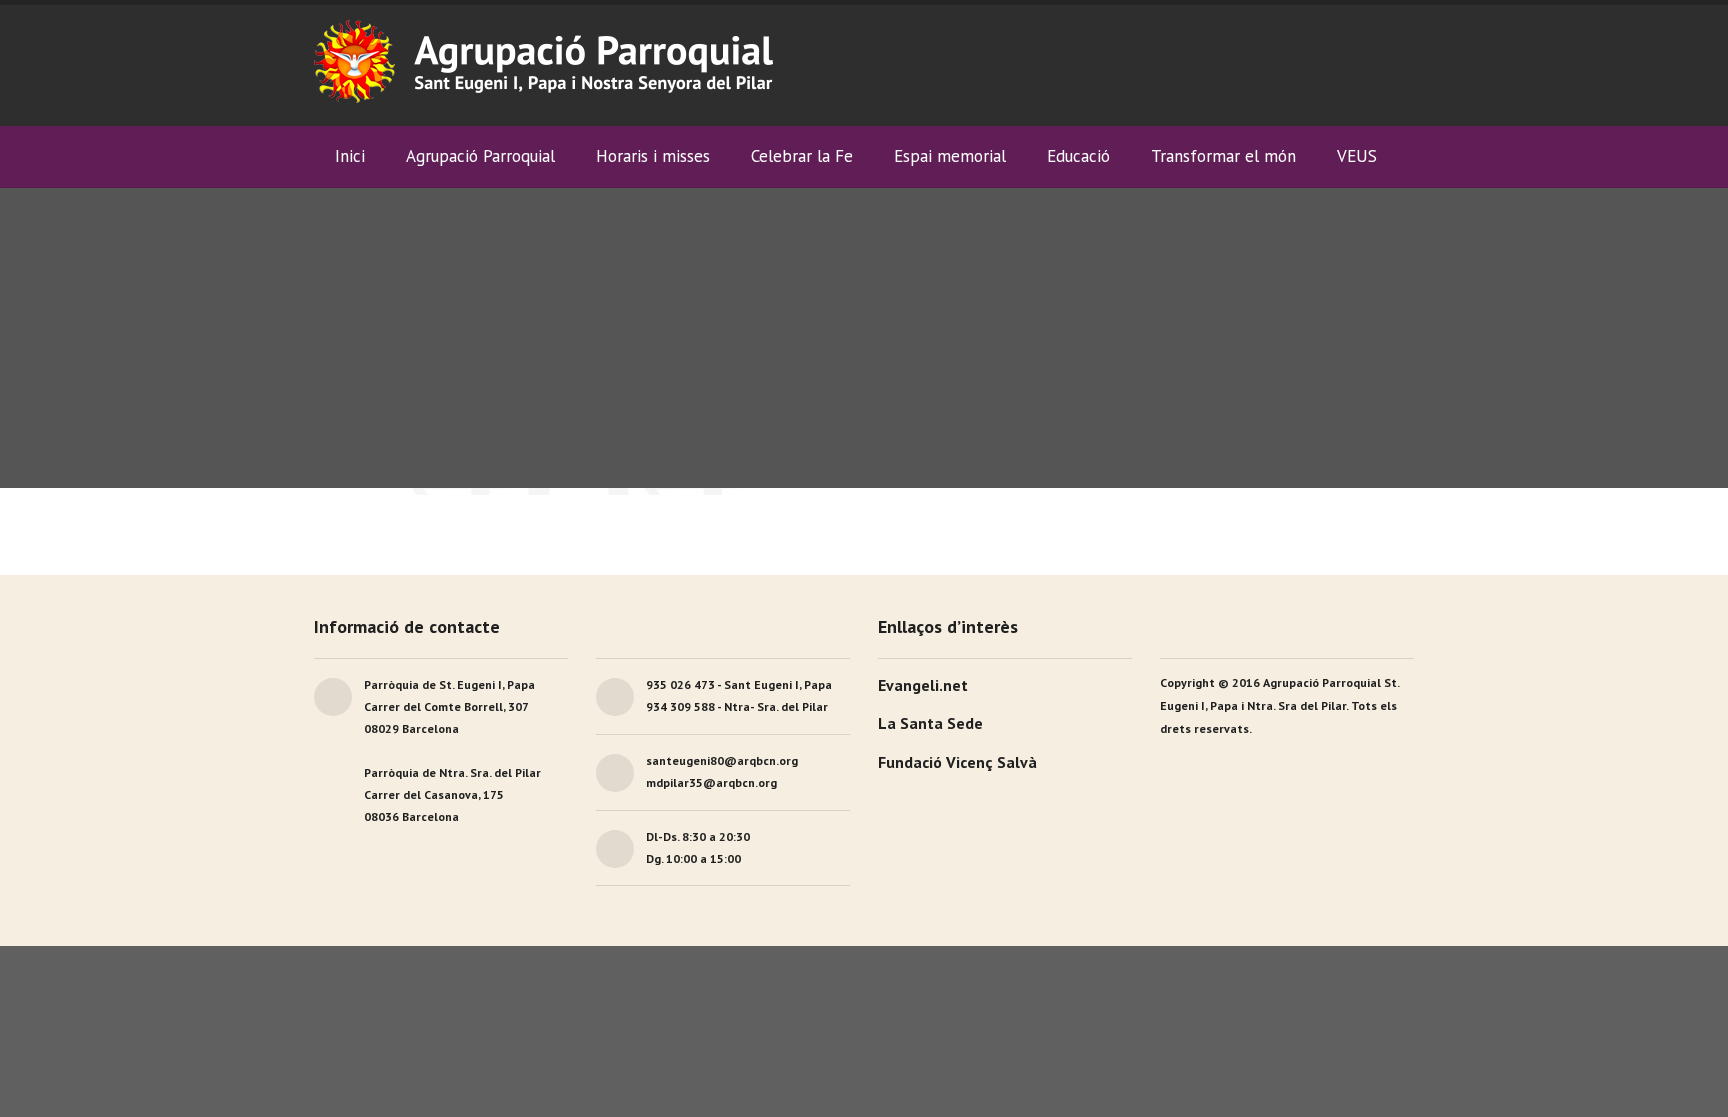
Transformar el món (1223, 156)
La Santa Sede (930, 723)
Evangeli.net (923, 685)
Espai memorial (950, 156)
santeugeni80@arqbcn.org (722, 760)
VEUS (1357, 156)
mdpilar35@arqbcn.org (711, 782)
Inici (350, 156)
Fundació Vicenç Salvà (957, 762)
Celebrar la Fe (802, 156)
